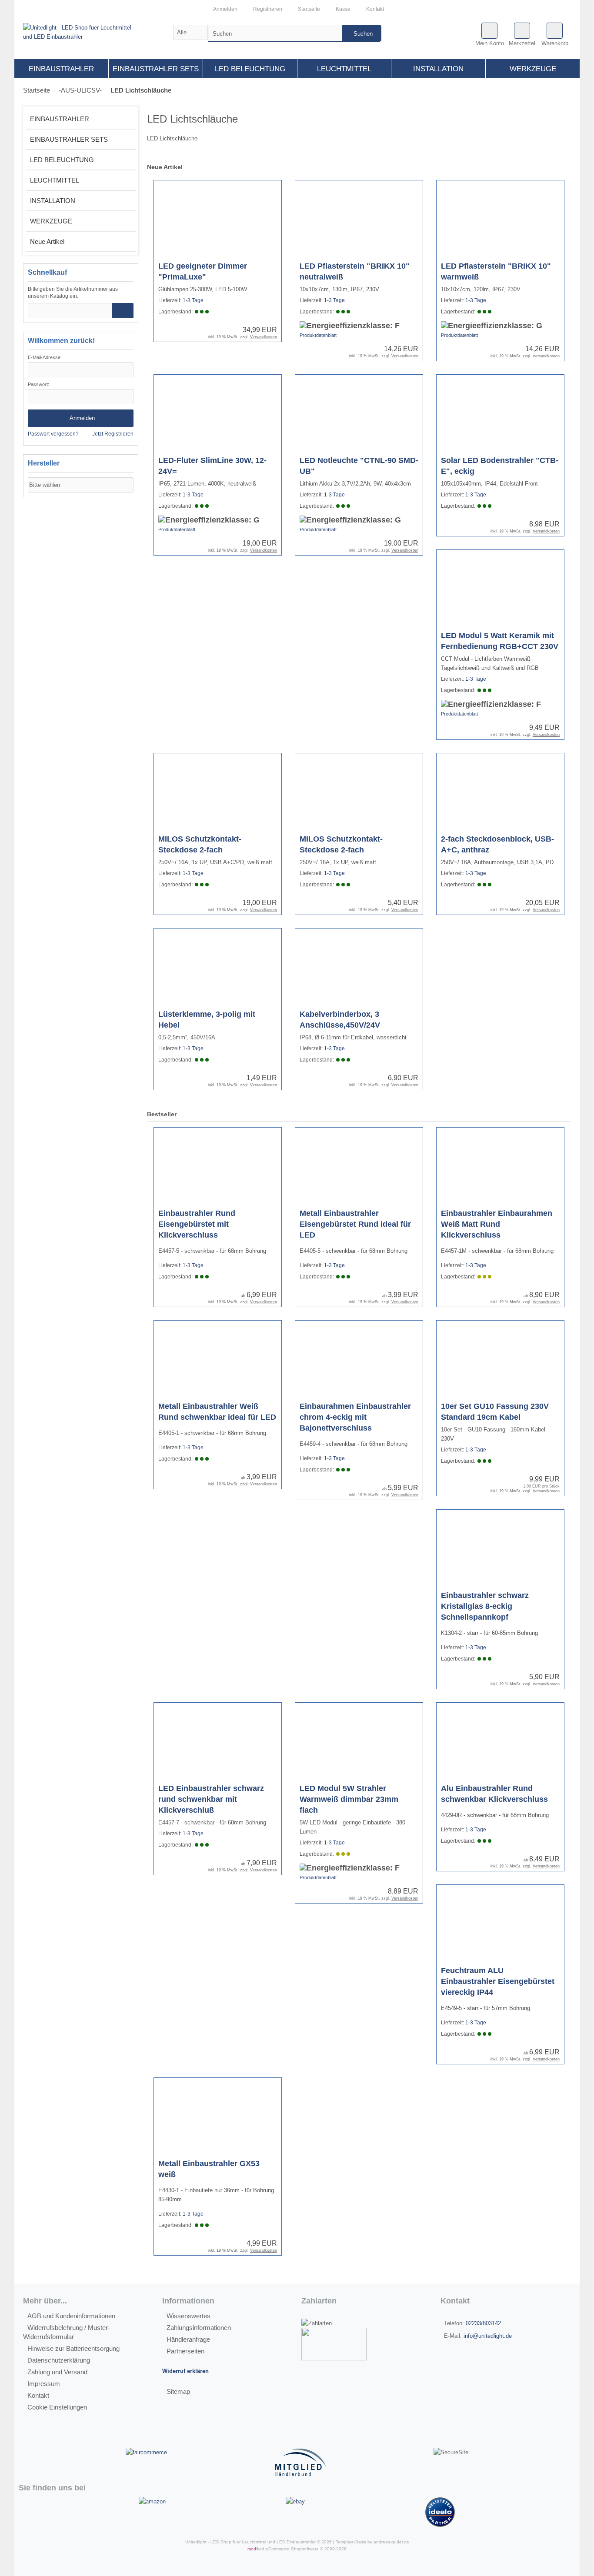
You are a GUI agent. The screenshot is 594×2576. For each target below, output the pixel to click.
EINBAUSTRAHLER (61, 69)
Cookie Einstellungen (57, 2407)
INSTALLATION (438, 69)
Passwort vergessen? (53, 434)
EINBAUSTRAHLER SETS (156, 69)
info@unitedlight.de (488, 2336)
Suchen (362, 33)
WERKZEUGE (533, 69)
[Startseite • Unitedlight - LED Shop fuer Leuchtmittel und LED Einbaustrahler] (97, 32)
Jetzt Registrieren (113, 434)
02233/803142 (483, 2323)
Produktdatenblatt (318, 335)
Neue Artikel (47, 241)
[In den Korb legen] (123, 311)
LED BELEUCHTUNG (250, 69)
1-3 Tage (193, 300)
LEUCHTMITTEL (344, 69)
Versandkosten (264, 337)
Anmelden (81, 418)
